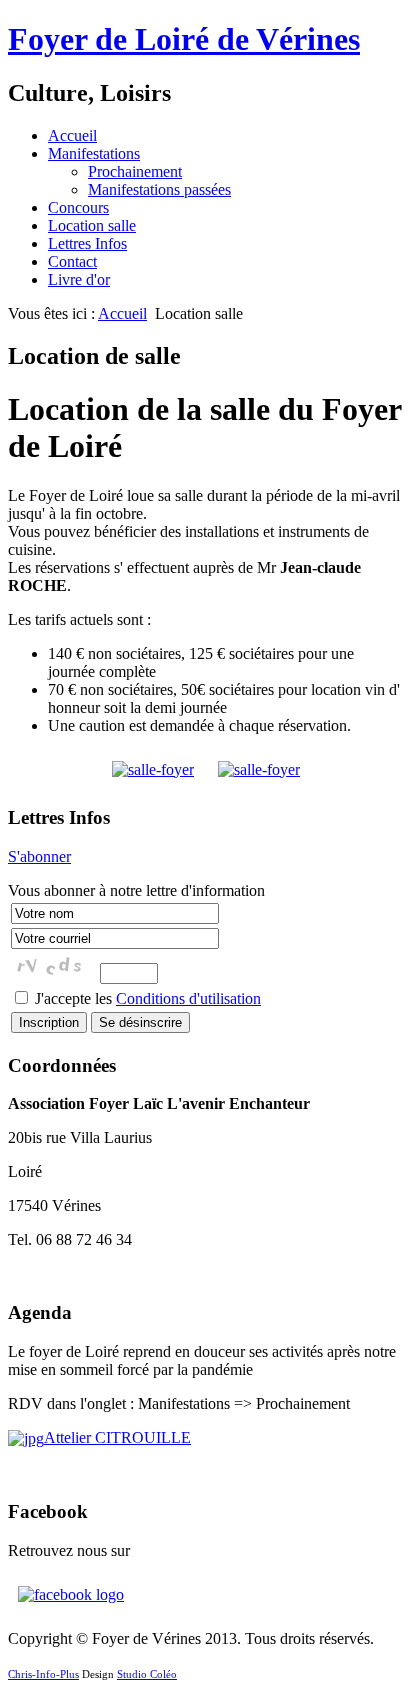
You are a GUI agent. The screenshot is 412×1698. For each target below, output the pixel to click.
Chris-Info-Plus (43, 1674)
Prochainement (135, 171)
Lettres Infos (87, 243)
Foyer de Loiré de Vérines (184, 39)
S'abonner (39, 856)
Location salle (92, 225)
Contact (72, 261)
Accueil (72, 135)
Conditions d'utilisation (188, 998)
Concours (78, 207)
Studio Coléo (147, 1674)
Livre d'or (79, 279)
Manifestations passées (159, 189)
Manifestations (94, 153)
